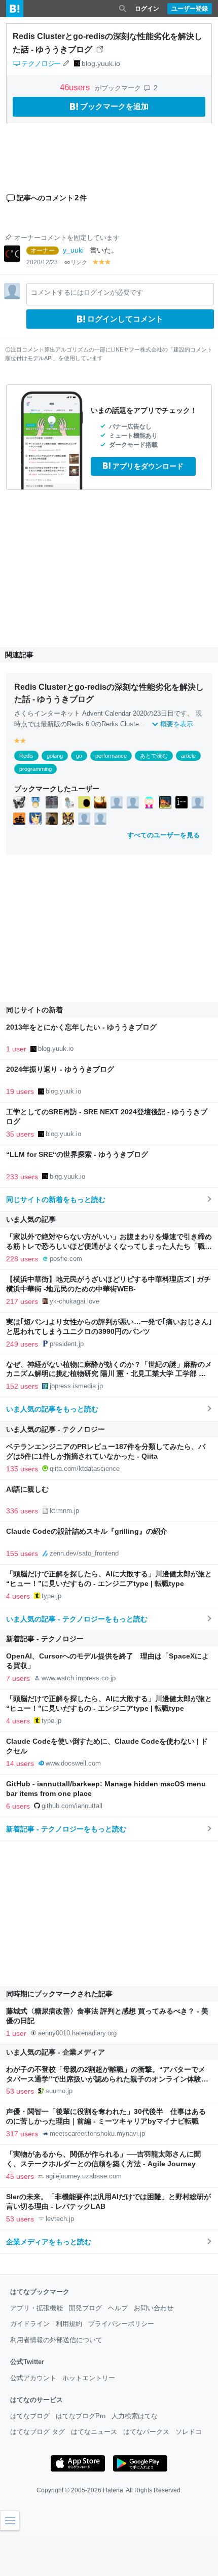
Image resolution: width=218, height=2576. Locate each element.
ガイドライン (30, 2324)
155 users (22, 1554)
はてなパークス (146, 2432)
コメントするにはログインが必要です (87, 292)
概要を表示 (177, 724)
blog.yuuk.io (101, 63)
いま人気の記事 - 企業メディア (56, 2052)
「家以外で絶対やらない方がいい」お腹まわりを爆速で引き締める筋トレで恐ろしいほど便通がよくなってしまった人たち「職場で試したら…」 (109, 1246)
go (79, 756)
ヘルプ (118, 2308)
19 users (20, 1091)
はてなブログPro (81, 2416)
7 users (18, 1678)
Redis (26, 756)
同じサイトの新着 (34, 1010)
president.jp (67, 1344)
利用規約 (69, 2324)
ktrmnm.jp (64, 1511)
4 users (18, 1596)
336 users (22, 1511)
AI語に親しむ (27, 1489)
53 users (20, 2091)
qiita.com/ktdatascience (85, 1469)
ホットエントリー (89, 2378)
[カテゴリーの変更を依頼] (66, 63)
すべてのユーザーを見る (163, 835)
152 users (22, 1386)
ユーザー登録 (190, 9)
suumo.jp (59, 2091)
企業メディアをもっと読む (49, 2242)
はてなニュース (94, 2432)
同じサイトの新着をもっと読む (56, 1199)
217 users (22, 1301)
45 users (20, 2176)
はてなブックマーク (40, 2292)
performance (111, 756)
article (188, 756)
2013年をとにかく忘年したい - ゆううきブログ (81, 1027)
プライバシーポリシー (121, 2324)
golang (55, 756)
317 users (22, 2134)
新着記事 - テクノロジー (45, 1639)
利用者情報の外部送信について (56, 2340)
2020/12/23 (42, 262)
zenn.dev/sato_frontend (84, 1553)
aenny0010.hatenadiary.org (77, 2033)
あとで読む (154, 756)
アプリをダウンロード (148, 466)
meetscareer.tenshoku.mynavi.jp (97, 2133)
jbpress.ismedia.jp (76, 1386)
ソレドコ (189, 2432)
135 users (22, 1469)
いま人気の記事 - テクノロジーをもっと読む (77, 1619)
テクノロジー (41, 63)
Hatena (113, 2490)
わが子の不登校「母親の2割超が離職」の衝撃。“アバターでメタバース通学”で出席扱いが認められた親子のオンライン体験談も (107, 2079)
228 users (22, 1259)
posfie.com (66, 1259)
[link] (19, 802)
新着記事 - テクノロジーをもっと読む (66, 1829)
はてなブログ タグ (38, 2432)
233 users (22, 1177)
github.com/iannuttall (72, 1806)
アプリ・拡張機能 (37, 2308)
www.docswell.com (73, 1763)
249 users (22, 1344)
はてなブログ (30, 2416)
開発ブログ (85, 2308)
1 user (16, 1049)
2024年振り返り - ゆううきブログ (60, 1069)
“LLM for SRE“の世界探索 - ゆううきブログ (77, 1155)
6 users (18, 1806)
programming (35, 769)
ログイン (147, 9)
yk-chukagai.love (75, 1301)
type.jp (51, 1596)
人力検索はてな (135, 2416)
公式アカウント (33, 2378)
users (76, 87)
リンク (79, 262)
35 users (20, 1134)
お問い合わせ (154, 2308)
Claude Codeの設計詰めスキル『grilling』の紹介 (87, 1531)
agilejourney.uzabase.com (84, 2176)
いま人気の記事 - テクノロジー (56, 1429)
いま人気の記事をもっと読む (52, 1409)
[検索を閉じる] (123, 9)
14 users (20, 1763)
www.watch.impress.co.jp (79, 1678)
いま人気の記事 (31, 1219)
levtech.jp (60, 2219)
